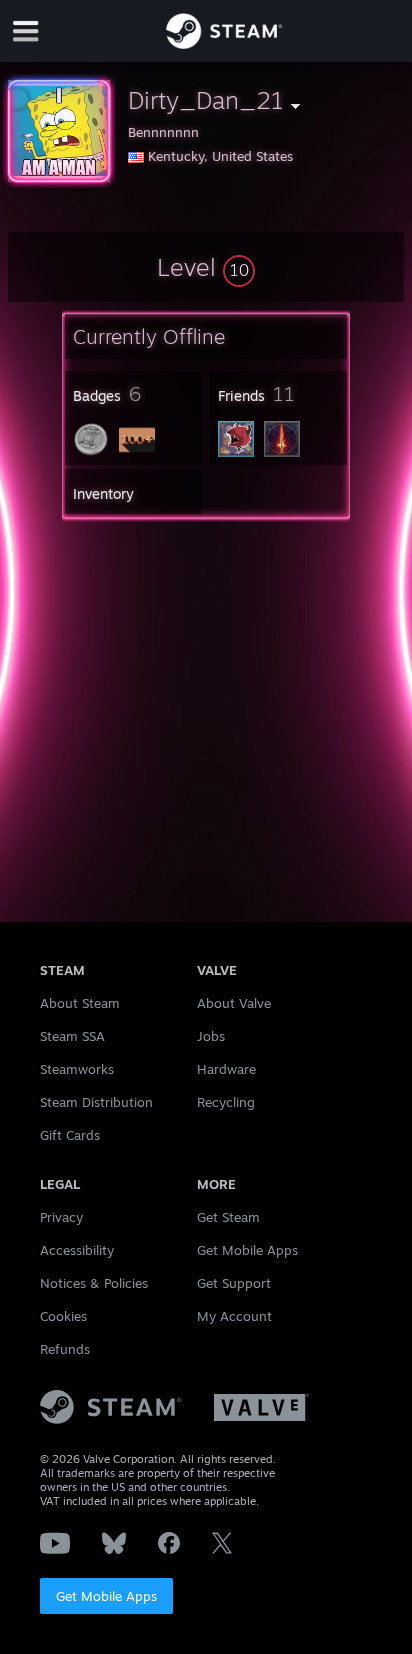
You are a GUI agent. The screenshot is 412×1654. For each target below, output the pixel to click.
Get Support (234, 1283)
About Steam (80, 1003)
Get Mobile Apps (106, 1596)
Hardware (226, 1069)
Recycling (226, 1102)
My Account (234, 1316)
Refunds (65, 1349)
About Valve (234, 1003)
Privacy (61, 1217)
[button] (206, 267)
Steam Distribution (96, 1102)
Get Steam (228, 1217)
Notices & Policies (94, 1283)
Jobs (211, 1036)
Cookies (63, 1316)
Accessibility (77, 1250)
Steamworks (77, 1069)
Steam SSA (72, 1036)
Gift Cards (70, 1135)
